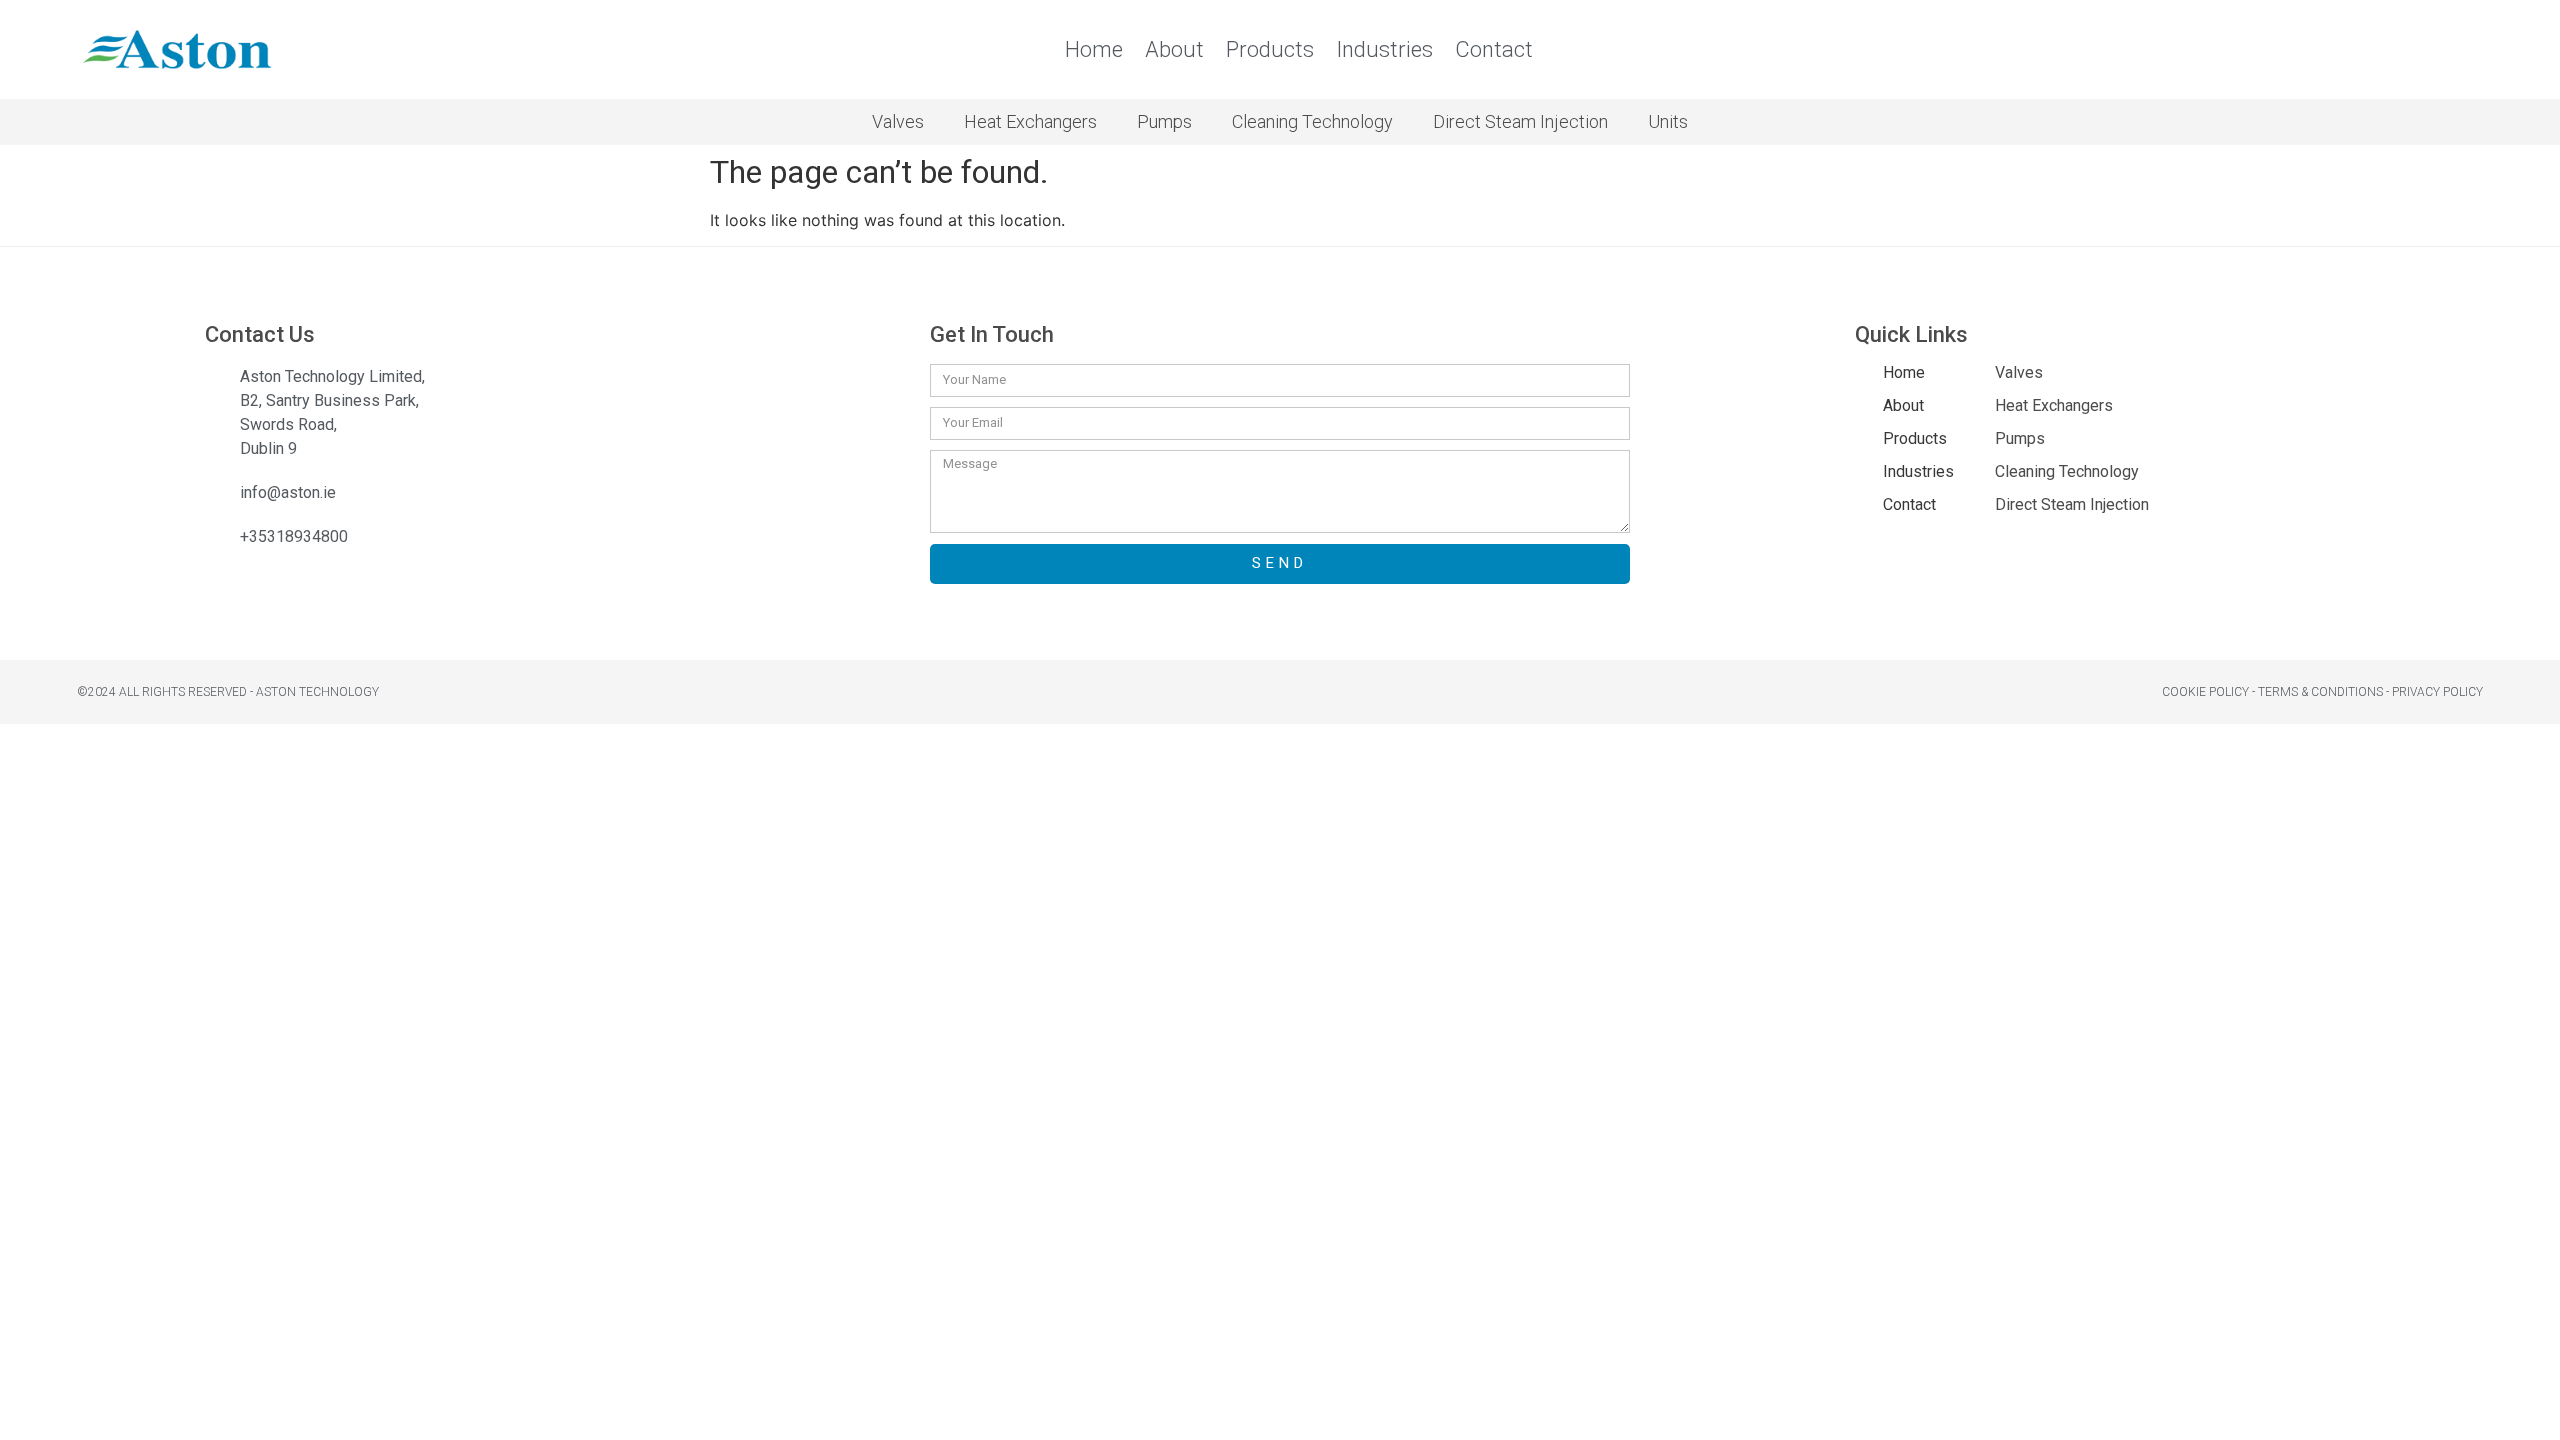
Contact (1494, 49)
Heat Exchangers (1030, 121)
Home (1094, 49)
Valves (898, 121)
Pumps (1164, 121)
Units (1668, 121)
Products (1270, 49)
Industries (1384, 49)
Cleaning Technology (1312, 121)
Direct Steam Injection (1520, 121)
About (1174, 49)
